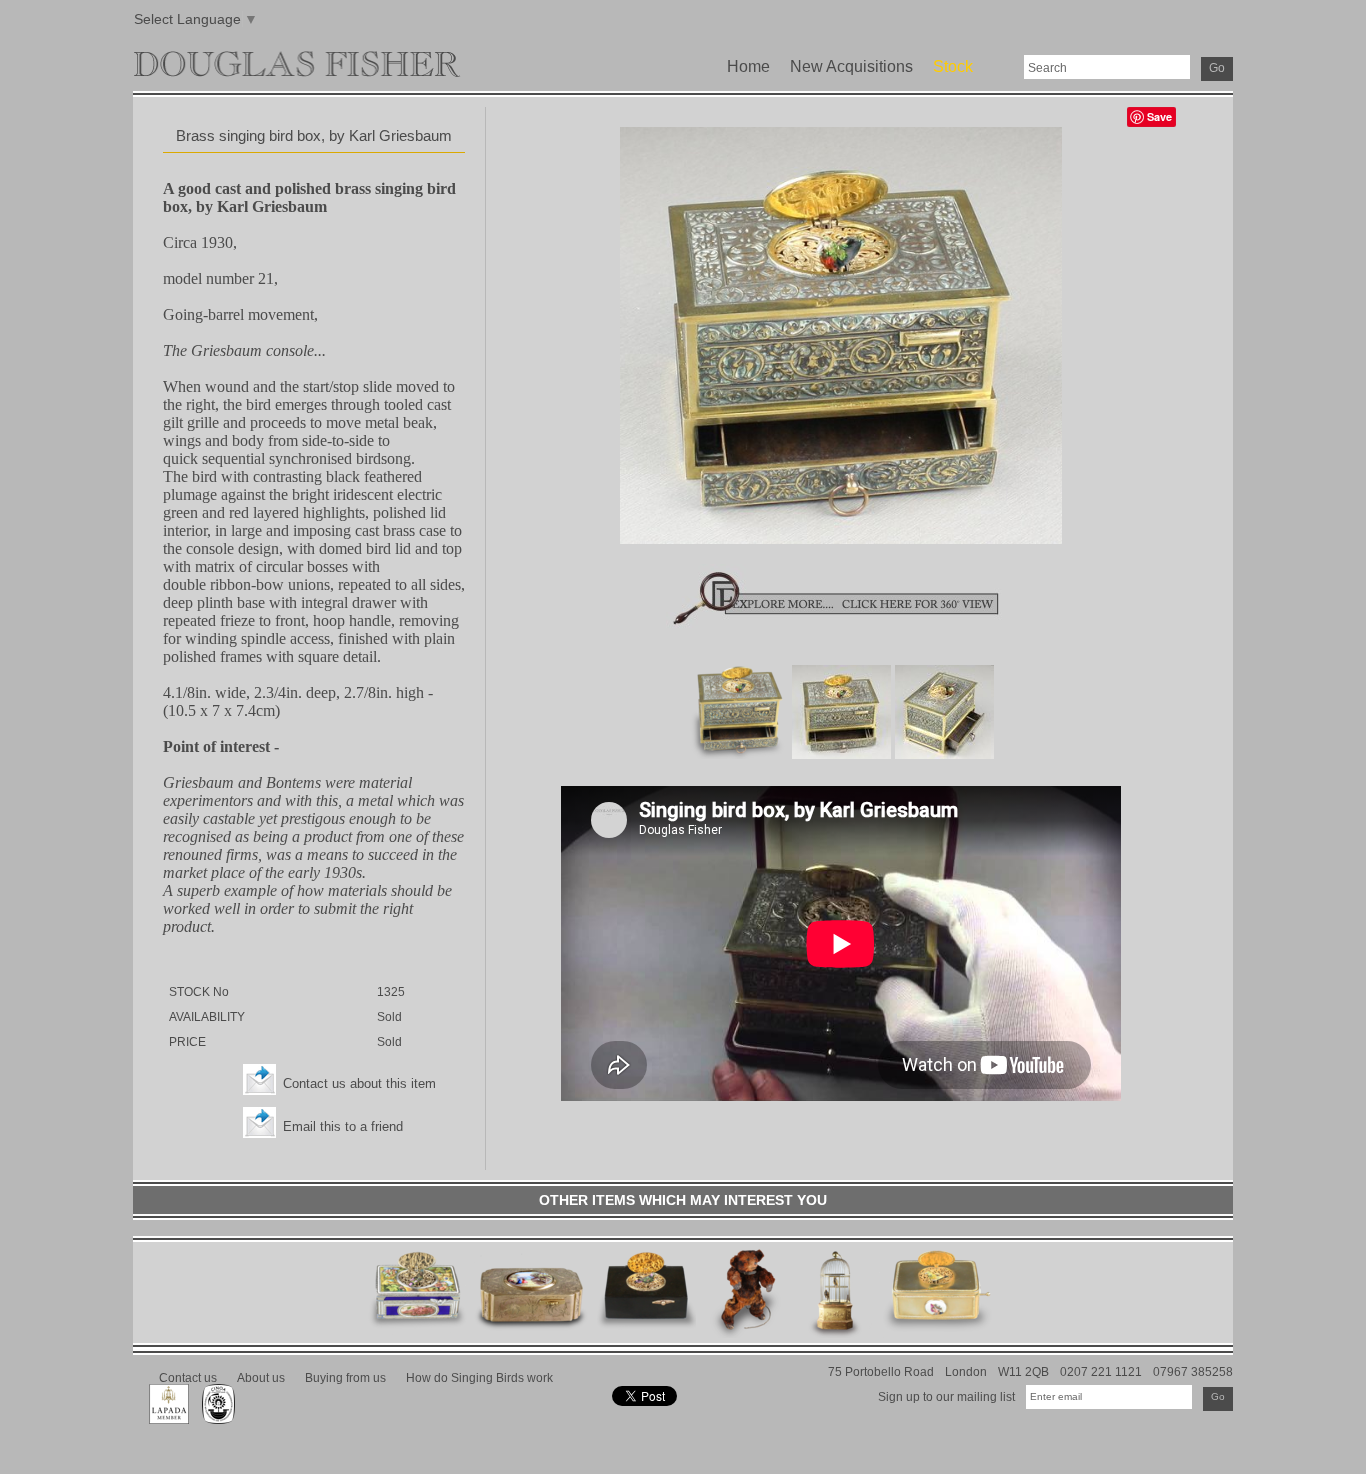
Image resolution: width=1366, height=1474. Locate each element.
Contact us (188, 1377)
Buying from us (345, 1377)
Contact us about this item (359, 1083)
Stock (953, 66)
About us (261, 1377)
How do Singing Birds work (479, 1377)
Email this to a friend (343, 1126)
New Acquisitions (851, 66)
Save (1159, 116)
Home (748, 66)
